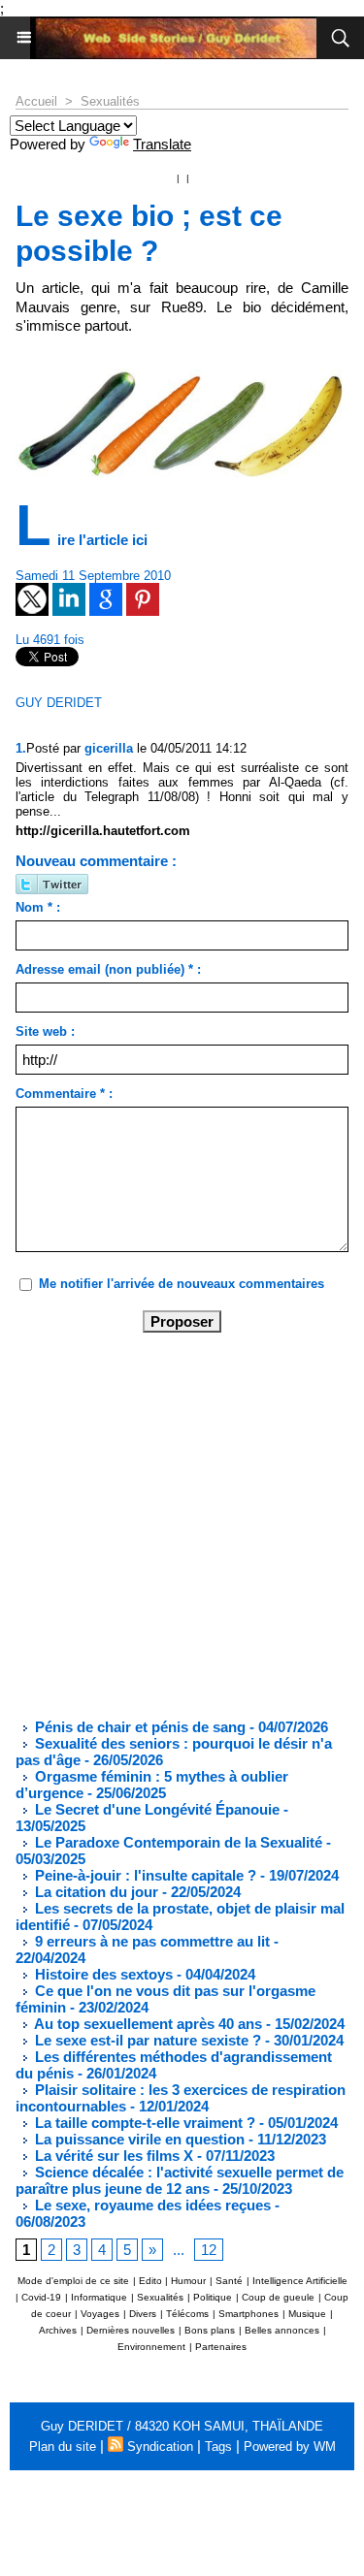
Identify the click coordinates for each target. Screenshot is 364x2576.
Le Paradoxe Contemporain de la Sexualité (177, 1842)
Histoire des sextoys (102, 1974)
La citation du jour (95, 1892)
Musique (307, 2314)
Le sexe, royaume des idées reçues (151, 2205)
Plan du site (63, 2447)
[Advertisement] (166, 1524)
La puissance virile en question (138, 2139)
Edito (152, 2281)
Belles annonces (282, 2330)
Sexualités (110, 101)
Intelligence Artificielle (300, 2281)
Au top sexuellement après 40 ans (147, 2024)
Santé (229, 2281)
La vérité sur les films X (112, 2156)
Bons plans (210, 2330)
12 (209, 2250)
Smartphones (248, 2314)
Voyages (100, 2314)
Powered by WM (290, 2447)
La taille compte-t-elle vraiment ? (143, 2123)
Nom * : (38, 907)
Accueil (36, 101)
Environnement (151, 2347)
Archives (58, 2330)
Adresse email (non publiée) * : (108, 969)
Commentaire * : (64, 1094)
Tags (218, 2447)
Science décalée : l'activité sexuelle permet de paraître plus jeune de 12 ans (180, 2180)
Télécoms (187, 2314)
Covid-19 (41, 2297)
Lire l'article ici (83, 540)
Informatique (99, 2297)
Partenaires (221, 2347)
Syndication (160, 2447)
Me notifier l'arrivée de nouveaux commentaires (182, 1284)
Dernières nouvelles (131, 2330)
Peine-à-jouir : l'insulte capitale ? (144, 1875)
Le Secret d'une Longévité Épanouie (155, 1809)
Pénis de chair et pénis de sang (138, 1727)
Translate (162, 144)
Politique (213, 2297)
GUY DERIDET (59, 703)
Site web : (45, 1031)
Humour (188, 2281)
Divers (143, 2314)
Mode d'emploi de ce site (73, 2281)
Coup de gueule (278, 2297)
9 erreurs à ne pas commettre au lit (150, 1941)
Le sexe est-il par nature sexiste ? (146, 2040)
